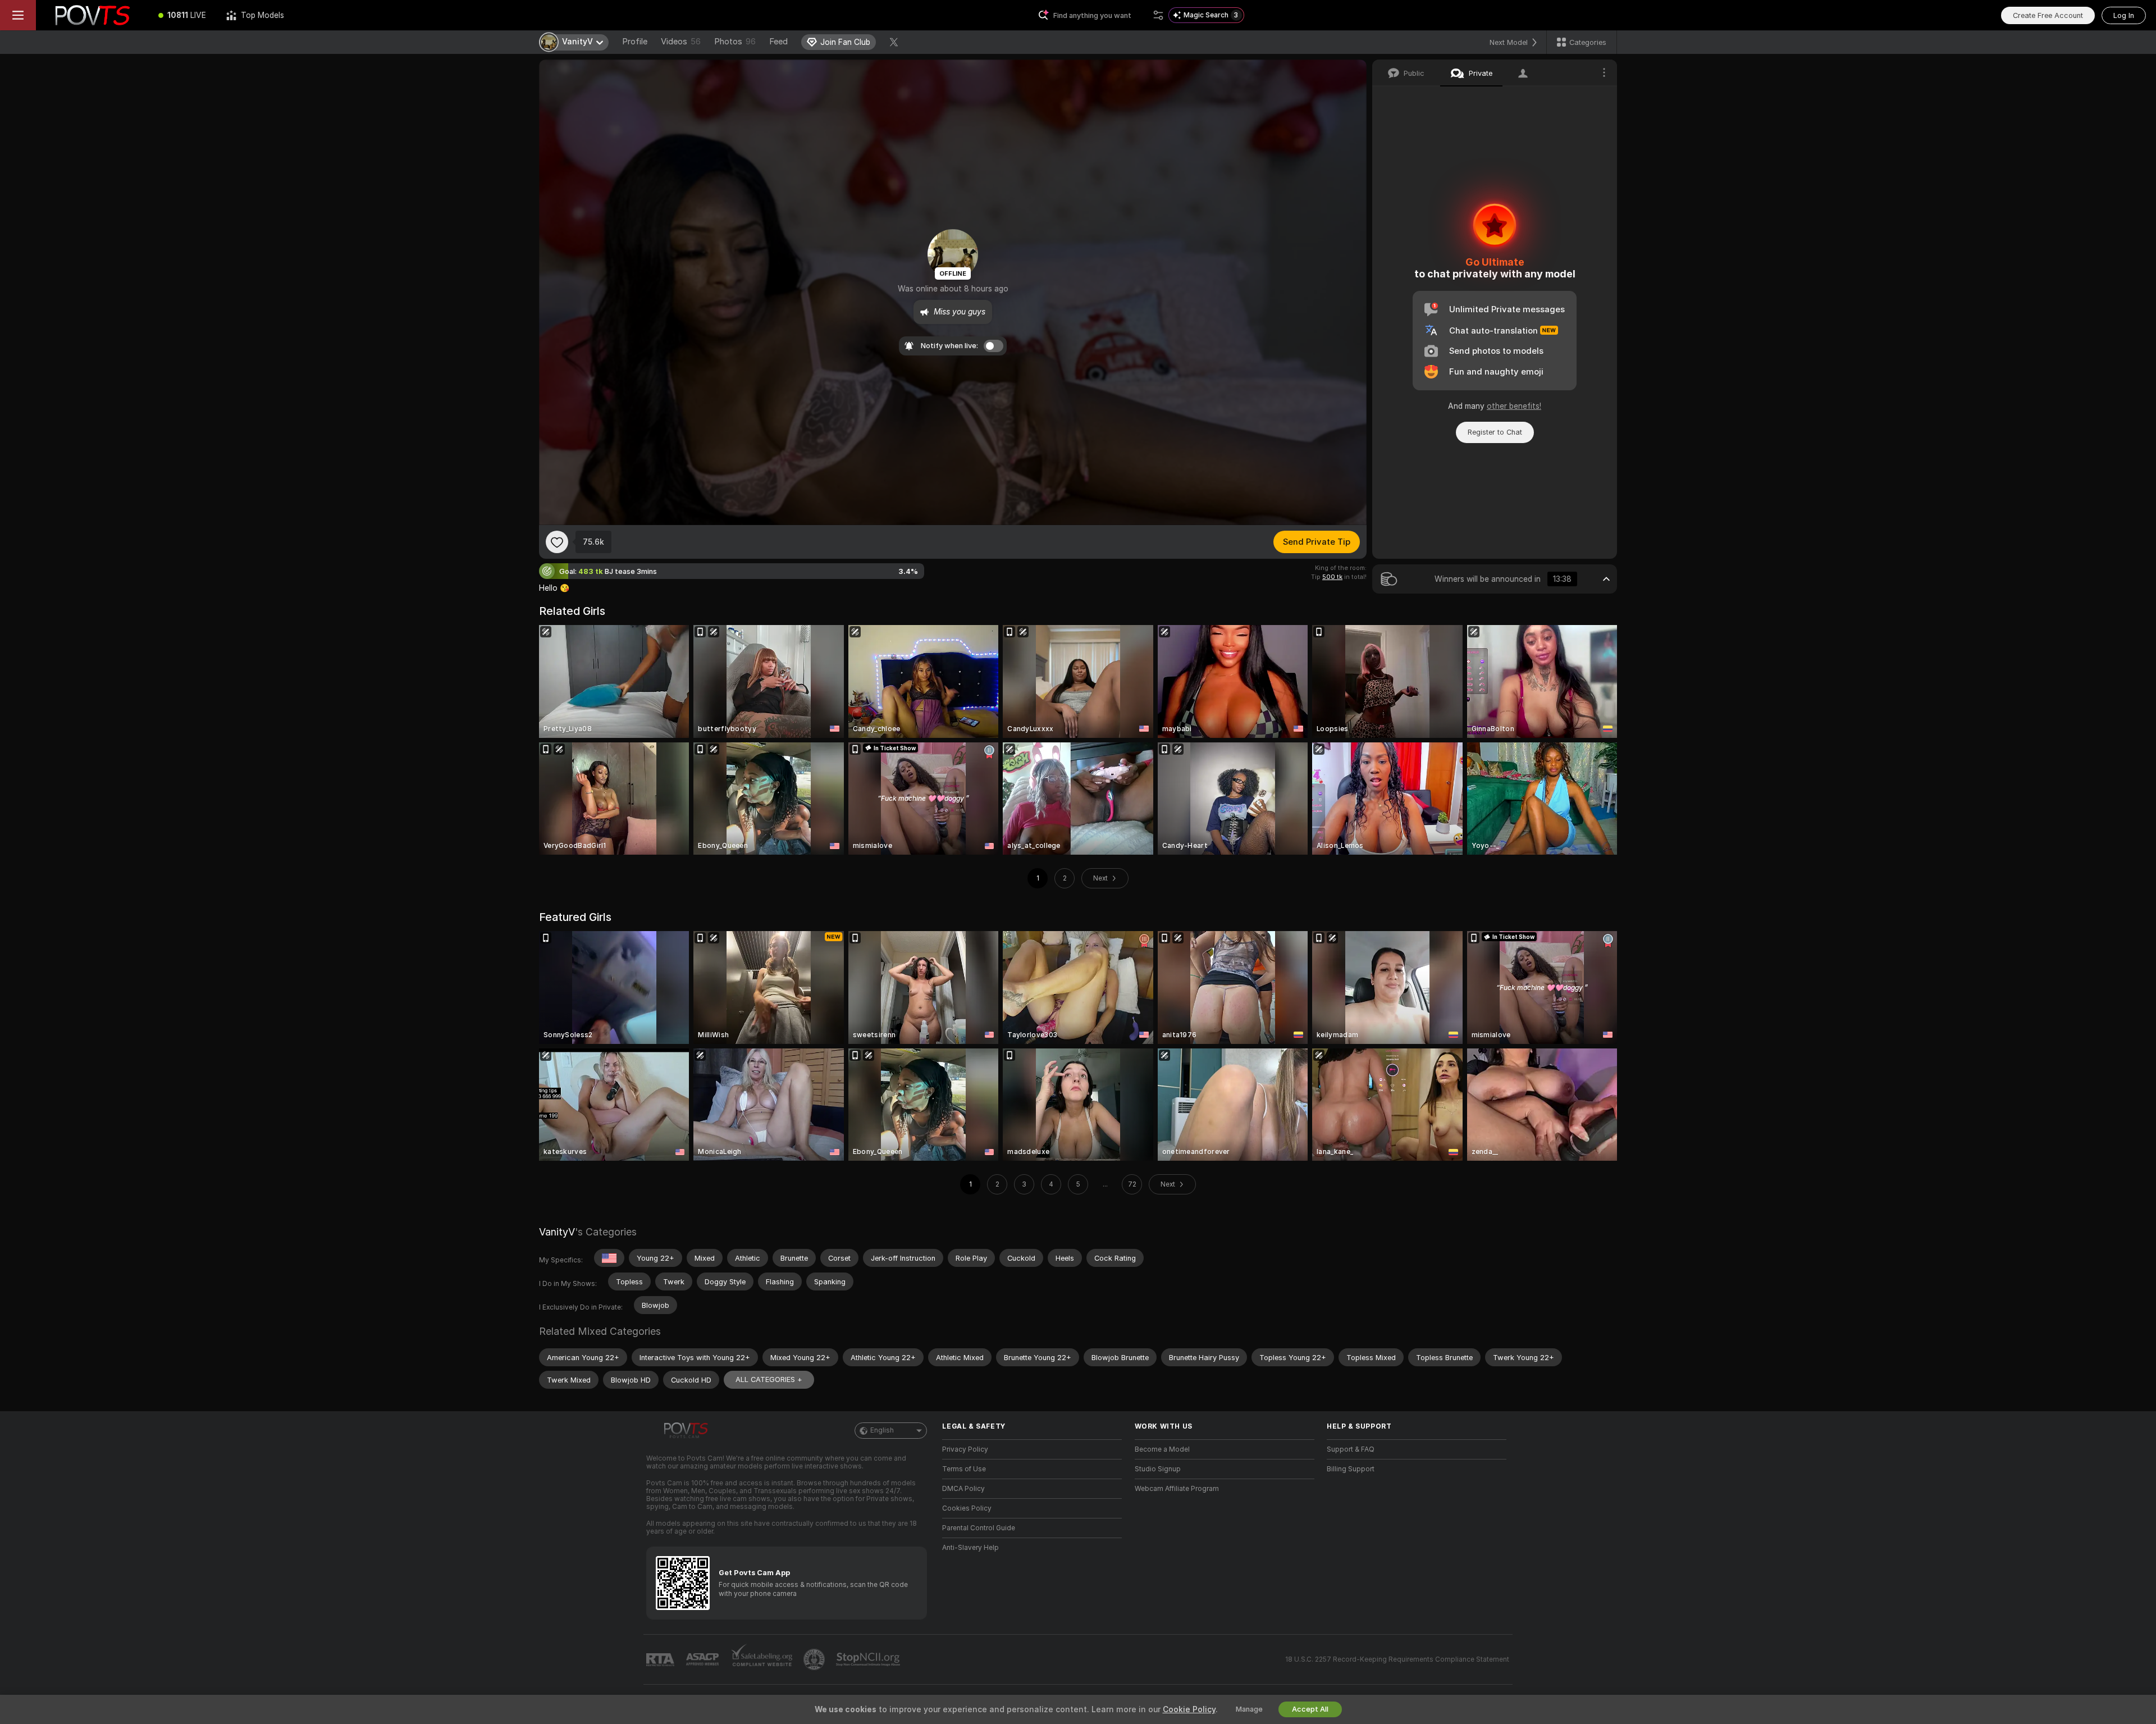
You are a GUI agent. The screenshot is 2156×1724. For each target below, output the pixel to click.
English (882, 1430)
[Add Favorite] (557, 542)
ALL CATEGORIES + (769, 1379)
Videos (681, 42)
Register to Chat (1495, 432)
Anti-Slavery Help (970, 1548)
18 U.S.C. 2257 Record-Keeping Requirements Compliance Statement (1397, 1659)
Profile (635, 42)
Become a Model (1162, 1449)
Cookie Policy (1189, 1709)
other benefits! (1514, 406)
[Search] (1158, 15)
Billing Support (1351, 1469)
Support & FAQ (1351, 1449)
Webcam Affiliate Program (1177, 1489)
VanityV (557, 1232)
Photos (735, 42)
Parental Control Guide (979, 1528)
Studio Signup (1158, 1469)
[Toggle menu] (18, 15)
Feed (778, 42)
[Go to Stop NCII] (869, 1659)
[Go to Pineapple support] (815, 1659)
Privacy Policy (965, 1449)
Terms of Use (964, 1469)
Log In (2124, 15)
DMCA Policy (963, 1489)
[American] (609, 1258)
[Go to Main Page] (92, 15)
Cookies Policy (967, 1508)
